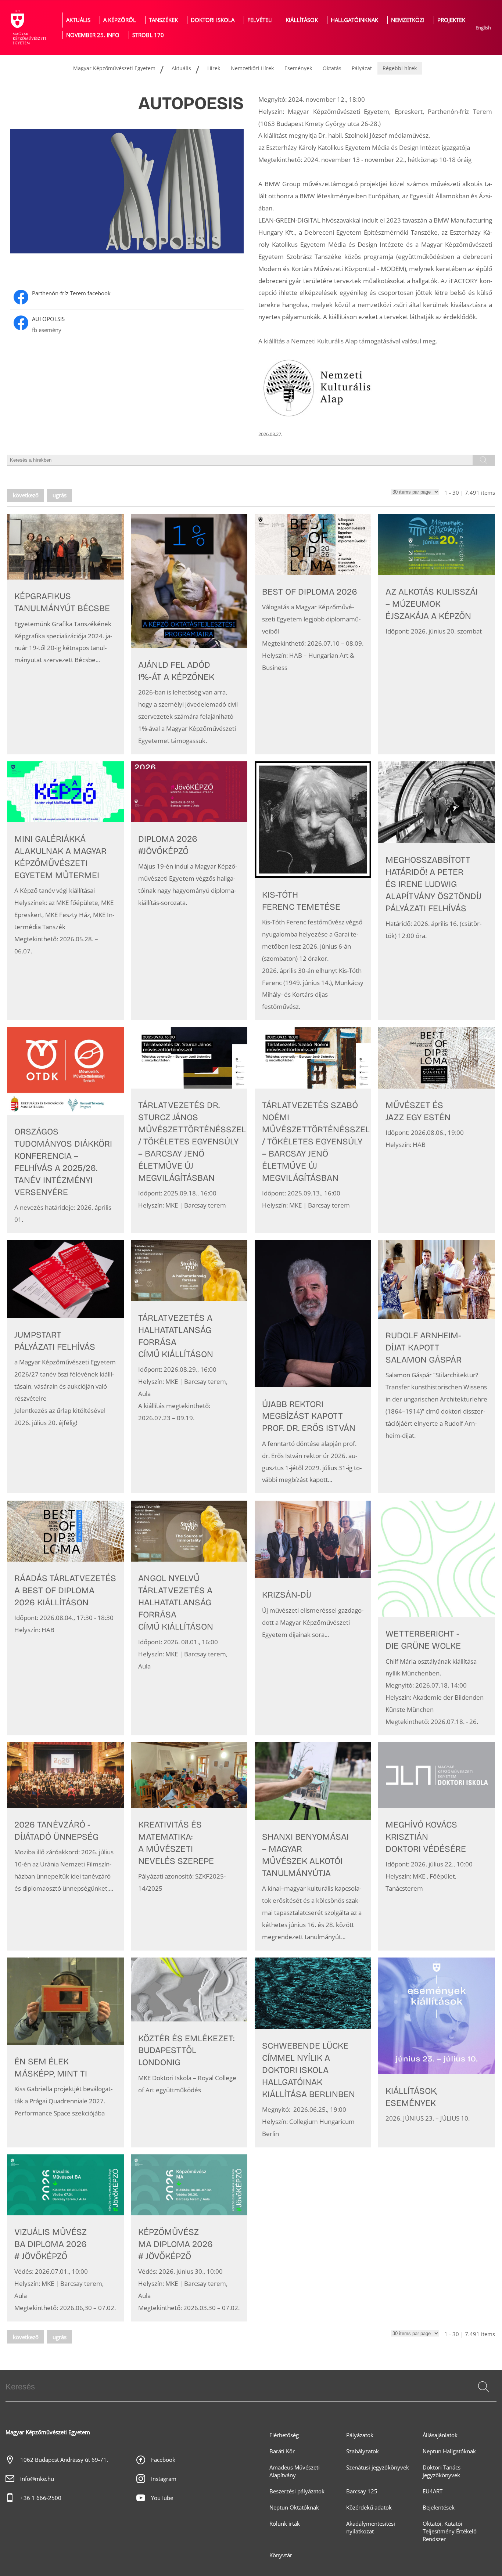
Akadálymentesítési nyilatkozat (371, 2528)
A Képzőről (120, 20)
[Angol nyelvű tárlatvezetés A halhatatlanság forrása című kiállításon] (189, 1618)
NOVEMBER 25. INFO (93, 35)
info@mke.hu (37, 2479)
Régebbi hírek (400, 68)
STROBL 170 (148, 35)
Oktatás (332, 68)
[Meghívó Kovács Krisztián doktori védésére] (437, 1846)
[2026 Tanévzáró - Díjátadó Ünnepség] (65, 1846)
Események (298, 68)
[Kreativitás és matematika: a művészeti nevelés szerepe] (189, 1846)
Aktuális (78, 20)
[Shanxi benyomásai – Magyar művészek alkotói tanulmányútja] (313, 1846)
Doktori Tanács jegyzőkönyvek (442, 2471)
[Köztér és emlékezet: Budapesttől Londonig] (189, 2052)
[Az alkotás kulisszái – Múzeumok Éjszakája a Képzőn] (437, 634)
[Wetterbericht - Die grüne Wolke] (437, 1618)
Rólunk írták (285, 2524)
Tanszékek (163, 20)
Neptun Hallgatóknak (449, 2451)
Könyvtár (281, 2555)
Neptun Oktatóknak (294, 2508)
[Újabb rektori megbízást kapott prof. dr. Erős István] (313, 1367)
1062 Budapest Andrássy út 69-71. (64, 2460)
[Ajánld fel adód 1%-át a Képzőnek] (189, 634)
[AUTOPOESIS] (127, 325)
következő (26, 495)
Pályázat (362, 68)
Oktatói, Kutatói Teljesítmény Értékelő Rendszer (450, 2531)
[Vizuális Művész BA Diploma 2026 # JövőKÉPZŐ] (65, 2238)
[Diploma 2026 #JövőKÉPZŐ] (189, 891)
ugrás (60, 495)
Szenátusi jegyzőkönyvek (378, 2467)
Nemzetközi (408, 20)
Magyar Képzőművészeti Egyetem (114, 68)
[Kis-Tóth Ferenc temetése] (313, 891)
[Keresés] (484, 2387)
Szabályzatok (363, 2451)
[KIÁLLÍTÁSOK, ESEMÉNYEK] (437, 2052)
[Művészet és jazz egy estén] (437, 1130)
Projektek (451, 20)
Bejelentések (439, 2508)
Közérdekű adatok (369, 2508)
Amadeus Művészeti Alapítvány (295, 2471)
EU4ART (433, 2491)
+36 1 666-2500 (41, 2498)
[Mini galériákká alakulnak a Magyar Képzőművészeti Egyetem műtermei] (65, 891)
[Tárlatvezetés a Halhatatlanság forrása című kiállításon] (189, 1367)
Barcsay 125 (362, 2491)
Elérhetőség (284, 2435)
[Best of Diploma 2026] (313, 634)
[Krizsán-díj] (313, 1618)
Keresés (483, 2396)
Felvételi (260, 20)
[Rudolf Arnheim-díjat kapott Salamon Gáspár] (437, 1367)
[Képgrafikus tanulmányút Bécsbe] (65, 634)
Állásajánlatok (440, 2435)
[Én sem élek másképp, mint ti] (65, 2052)
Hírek (214, 68)
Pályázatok (360, 2435)
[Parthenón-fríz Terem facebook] (127, 297)
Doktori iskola (213, 20)
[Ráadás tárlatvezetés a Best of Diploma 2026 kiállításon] (65, 1618)
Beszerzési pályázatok (297, 2491)
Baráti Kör (282, 2451)
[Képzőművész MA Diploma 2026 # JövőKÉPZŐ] (189, 2238)
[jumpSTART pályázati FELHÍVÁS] (65, 1367)
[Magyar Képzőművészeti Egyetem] (28, 28)
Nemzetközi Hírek (252, 68)
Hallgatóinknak (354, 20)
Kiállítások (302, 20)
